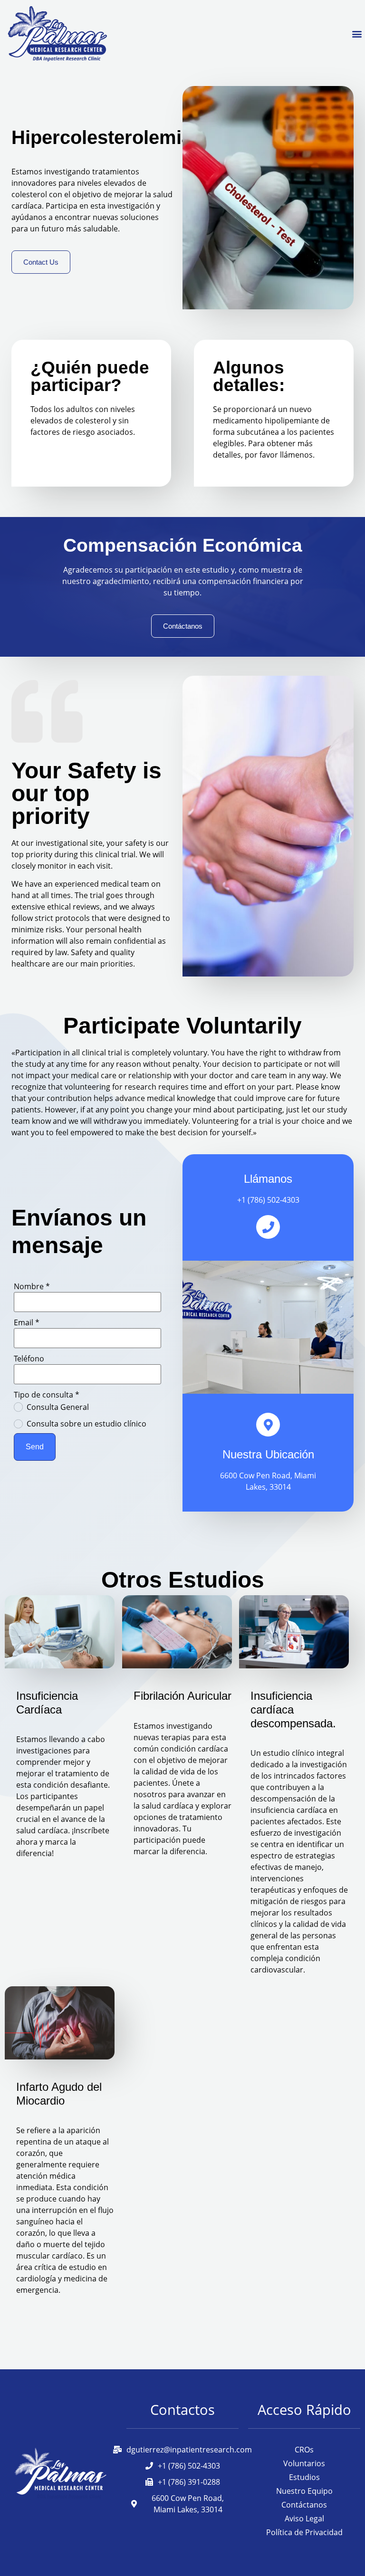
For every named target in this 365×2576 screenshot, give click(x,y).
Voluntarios (304, 2463)
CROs (304, 2450)
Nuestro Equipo (304, 2491)
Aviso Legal (304, 2519)
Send (35, 1447)
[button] (357, 34)
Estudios (304, 2477)
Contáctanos (304, 2505)
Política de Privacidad (304, 2532)
